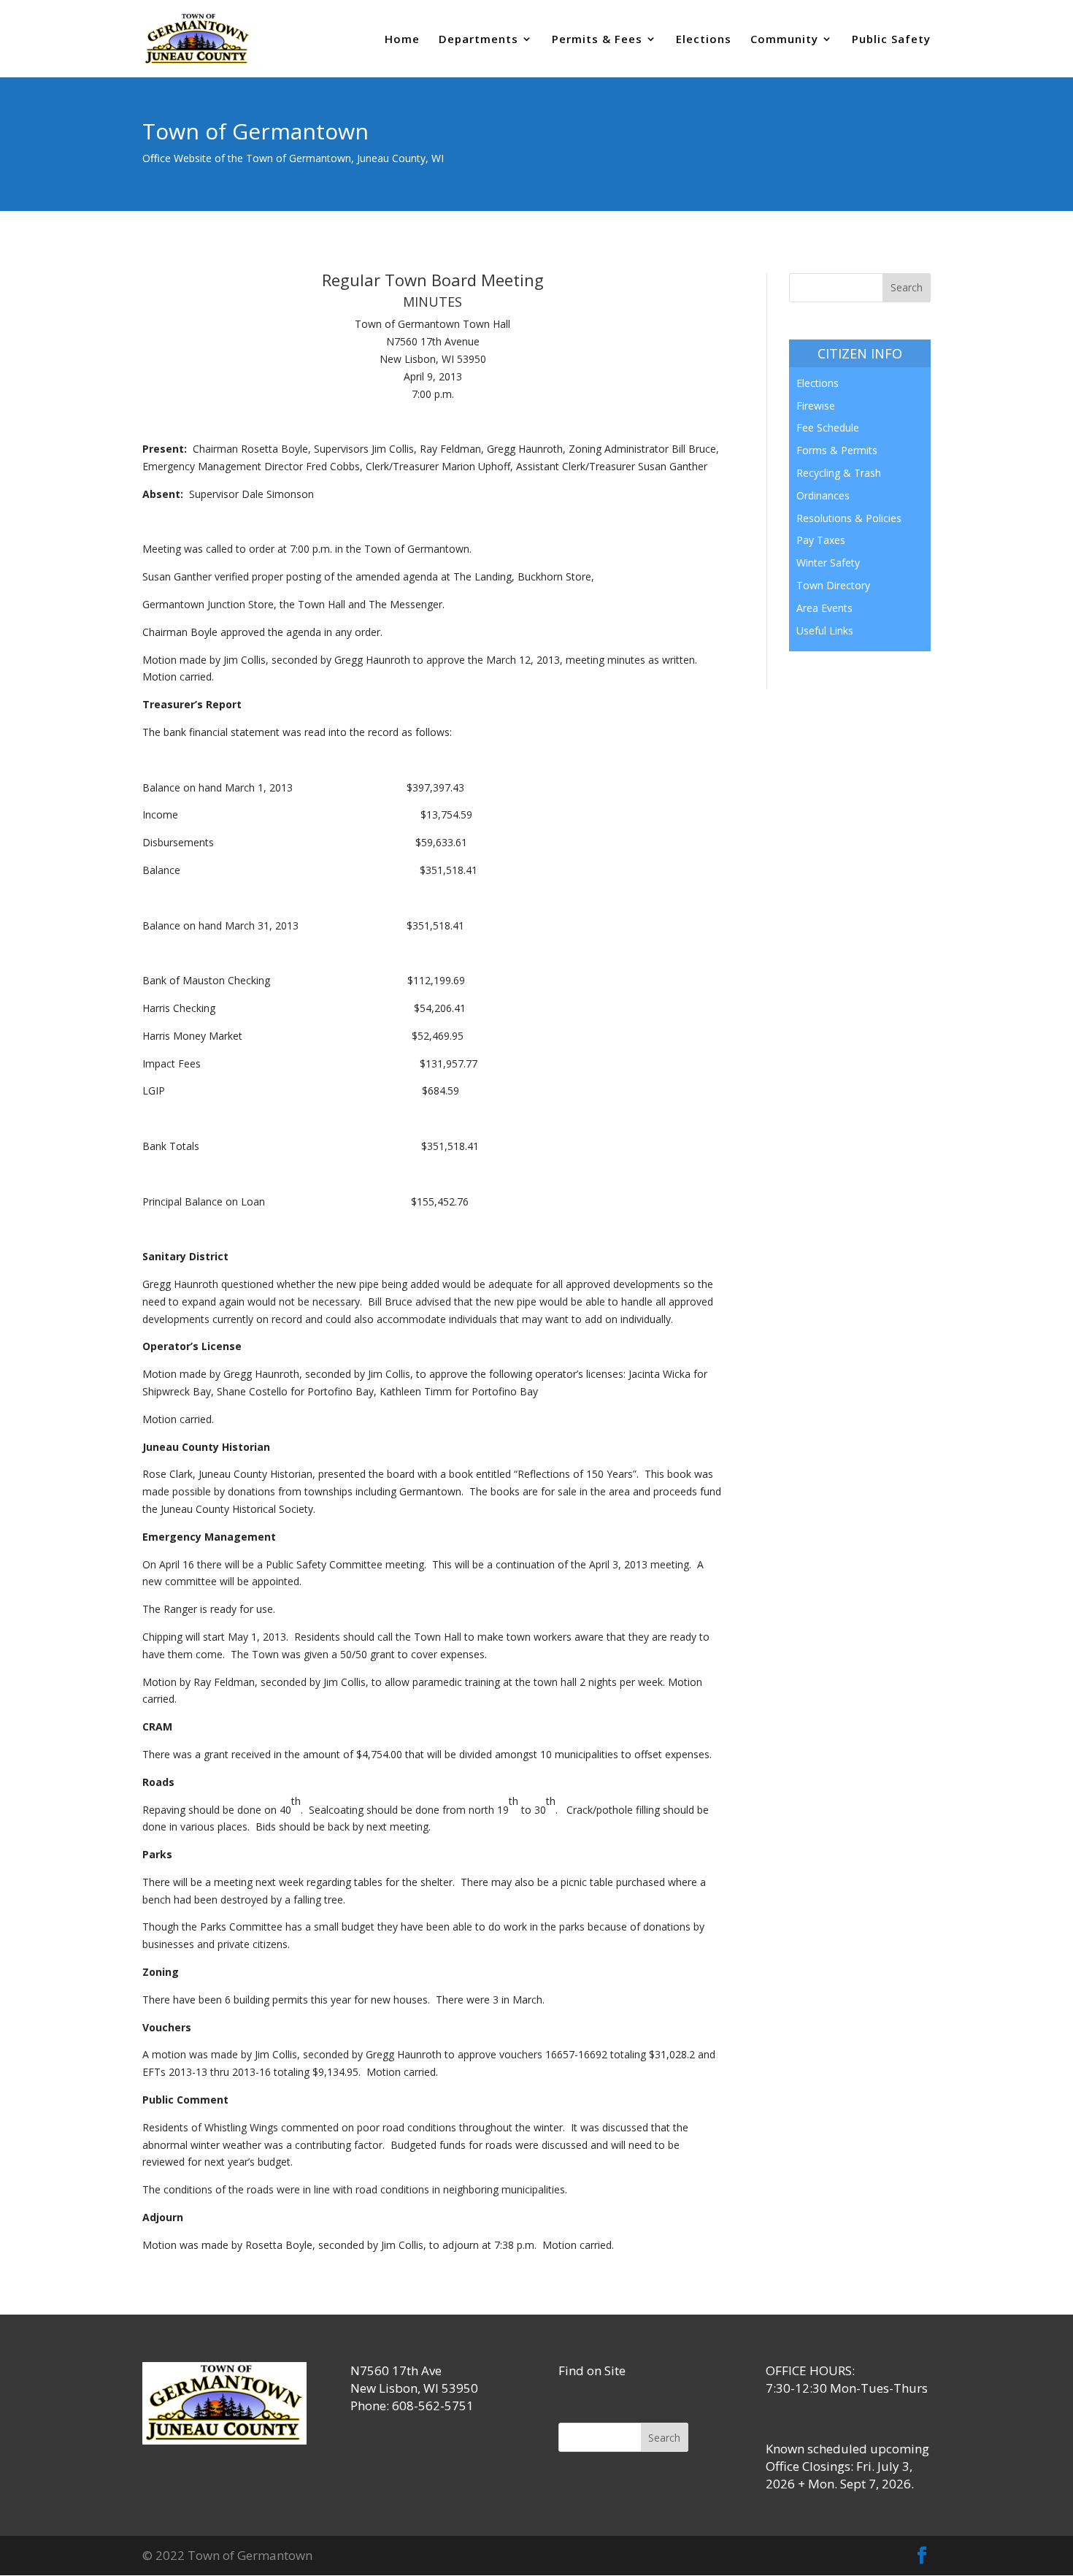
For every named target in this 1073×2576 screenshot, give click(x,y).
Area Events (824, 608)
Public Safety (891, 40)
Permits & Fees (597, 40)
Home (402, 40)
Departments (478, 40)
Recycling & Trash (839, 473)
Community (784, 40)
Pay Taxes (821, 540)
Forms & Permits (837, 450)
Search (664, 2438)
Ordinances (823, 495)
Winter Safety (828, 563)
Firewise (816, 406)
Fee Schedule (828, 428)
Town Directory (833, 585)
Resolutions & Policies (849, 518)
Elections (704, 40)
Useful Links (825, 630)
